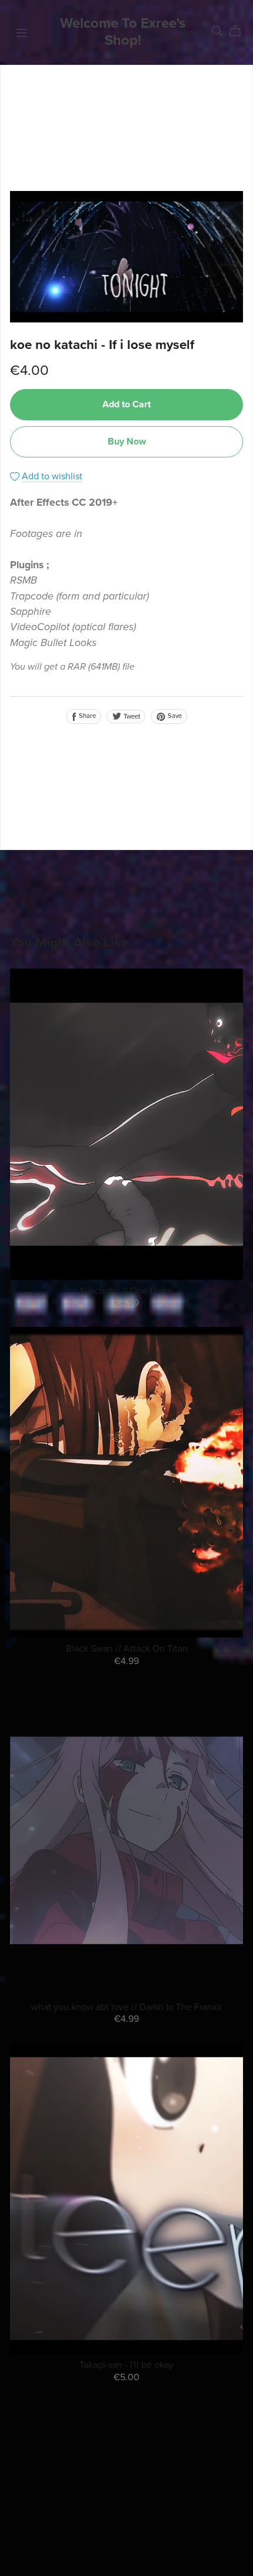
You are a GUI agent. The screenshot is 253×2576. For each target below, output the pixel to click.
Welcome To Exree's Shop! (123, 32)
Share (86, 716)
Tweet (131, 717)
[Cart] (240, 31)
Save (174, 716)
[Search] (217, 31)
